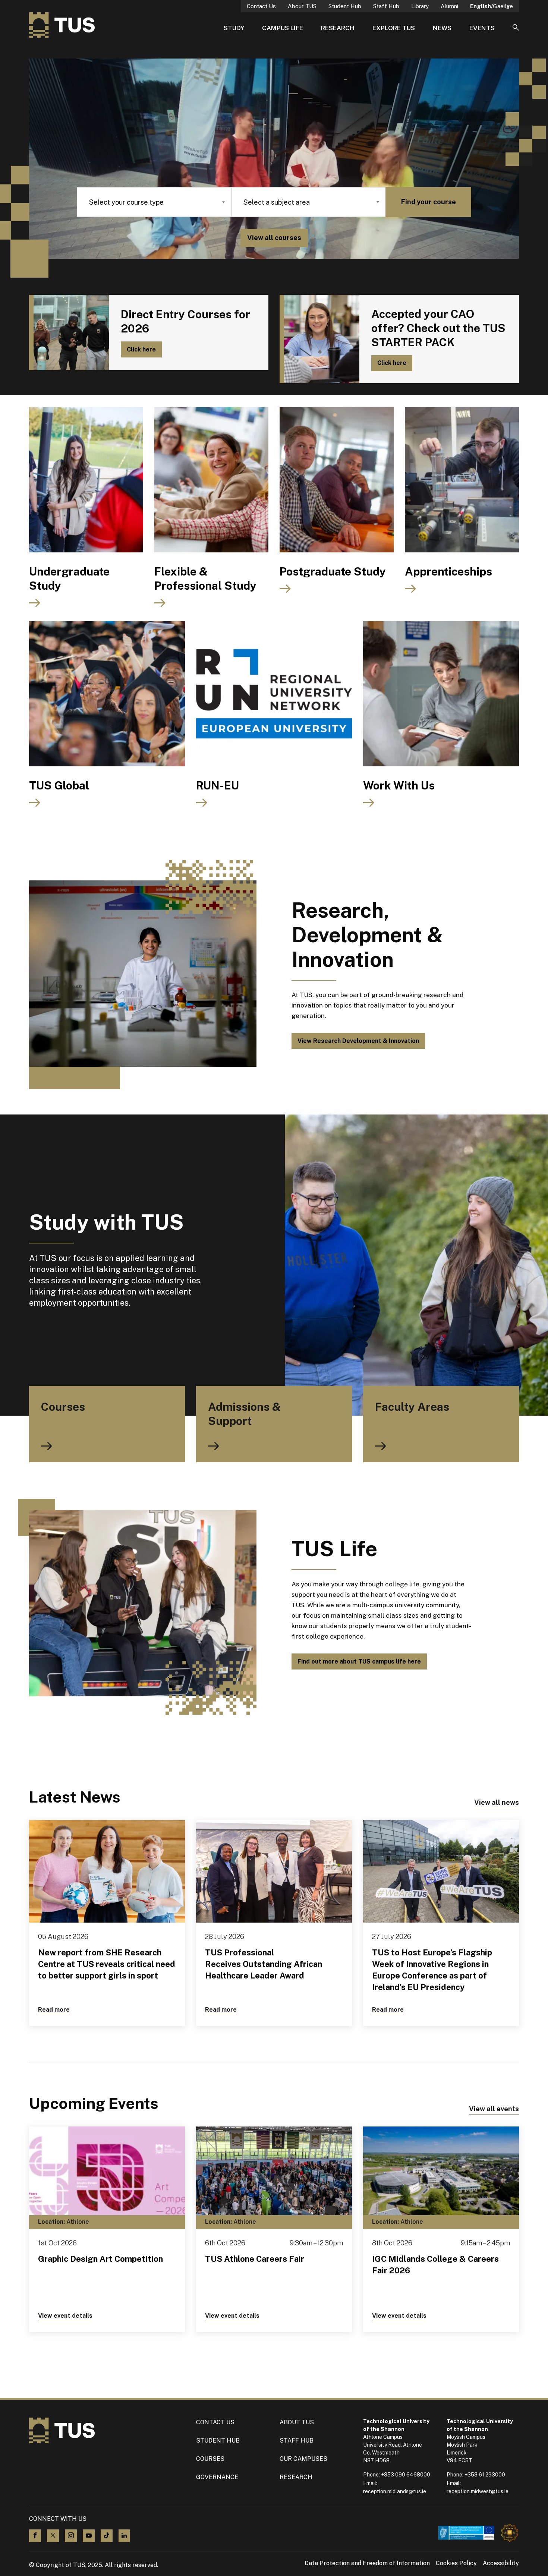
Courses (210, 2459)
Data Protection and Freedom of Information (367, 2563)
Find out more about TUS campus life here (359, 1661)
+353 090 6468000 (406, 2475)
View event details (65, 2316)
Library (420, 6)
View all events (494, 2109)
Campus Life (283, 28)
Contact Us (261, 6)
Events (482, 28)
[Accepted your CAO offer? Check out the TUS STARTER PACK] (319, 339)
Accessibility (501, 2563)
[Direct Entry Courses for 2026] (69, 332)
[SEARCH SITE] (516, 28)
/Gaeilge (492, 6)
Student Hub (345, 6)
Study (234, 28)
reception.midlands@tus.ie (395, 2491)
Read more (54, 2010)
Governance (217, 2477)
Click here (141, 349)
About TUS (302, 6)
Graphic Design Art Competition (100, 2259)
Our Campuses (303, 2459)
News (442, 28)
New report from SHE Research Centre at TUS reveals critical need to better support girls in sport (107, 1964)
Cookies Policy (456, 2563)
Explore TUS (394, 28)
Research (338, 28)
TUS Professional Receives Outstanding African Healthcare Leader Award (264, 1964)
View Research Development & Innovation (358, 1041)
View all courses (274, 238)
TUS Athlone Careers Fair (255, 2259)
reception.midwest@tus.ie (478, 2491)
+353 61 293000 (485, 2475)
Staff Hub (386, 6)
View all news (497, 1802)
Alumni (449, 6)
